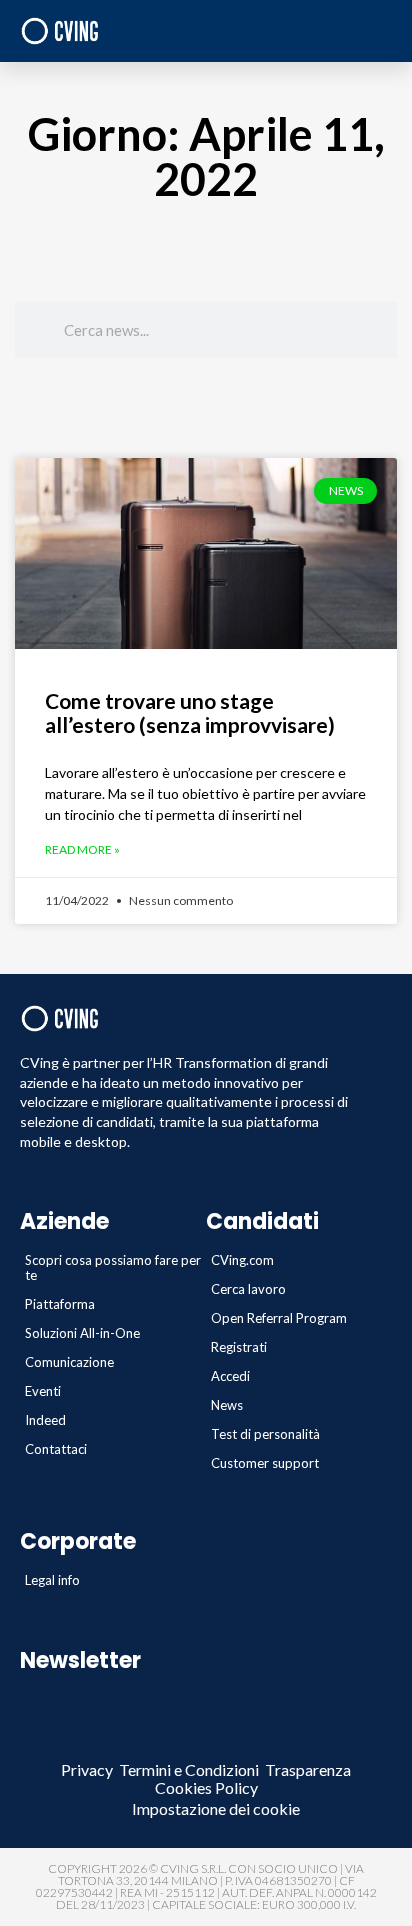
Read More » (82, 850)
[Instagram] (272, 1741)
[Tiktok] (316, 1741)
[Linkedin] (139, 1741)
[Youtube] (228, 1741)
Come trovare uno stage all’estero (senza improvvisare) (190, 712)
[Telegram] (183, 1741)
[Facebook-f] (95, 1741)
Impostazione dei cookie (216, 1808)
